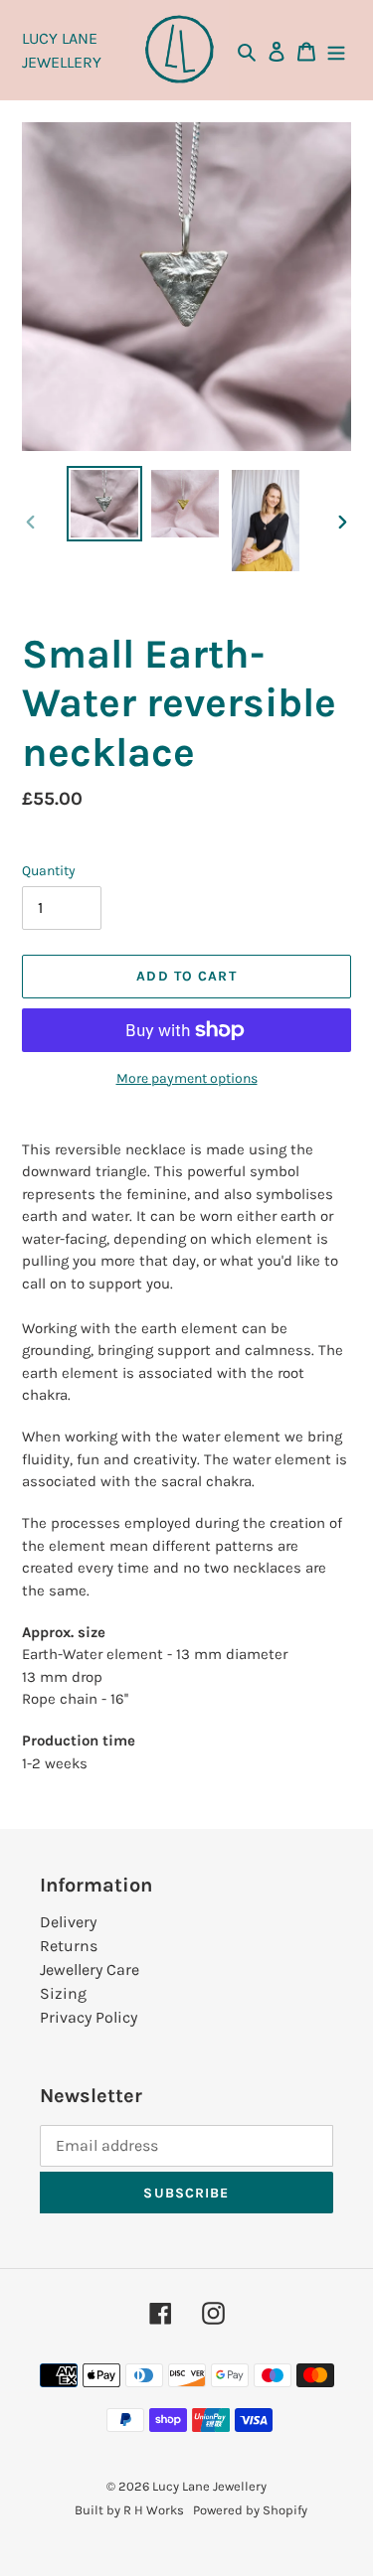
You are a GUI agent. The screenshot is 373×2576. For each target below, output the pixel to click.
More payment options (187, 1078)
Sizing (63, 1993)
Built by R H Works (129, 2510)
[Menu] (336, 51)
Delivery (68, 1922)
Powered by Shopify (250, 2510)
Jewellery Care (90, 1970)
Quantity (49, 871)
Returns (69, 1946)
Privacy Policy (89, 2017)
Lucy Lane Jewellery (209, 2486)
